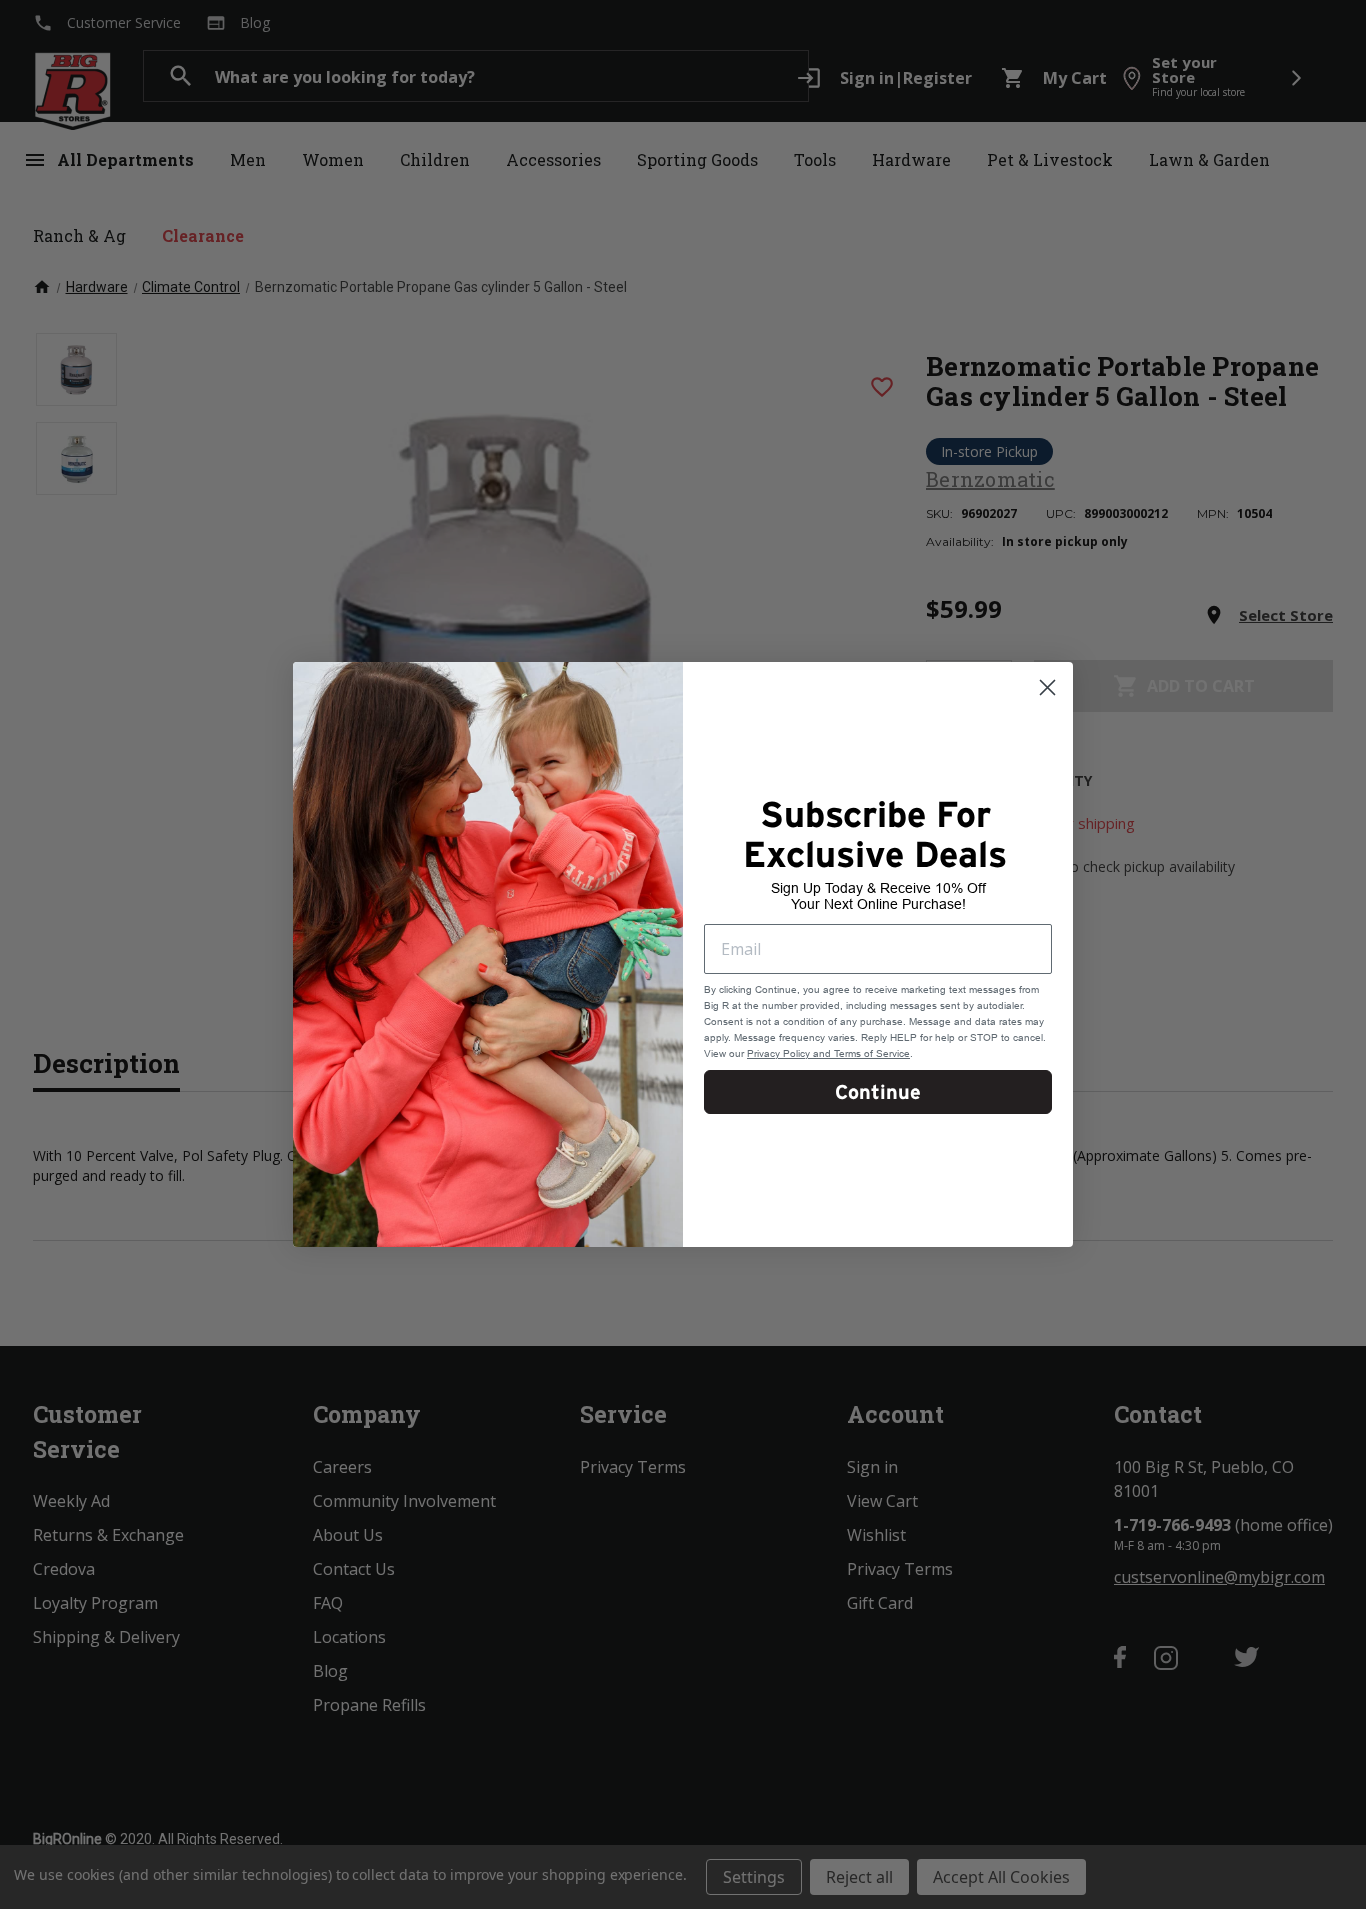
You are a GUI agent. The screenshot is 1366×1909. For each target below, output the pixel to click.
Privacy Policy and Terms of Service (828, 1053)
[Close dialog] (1047, 687)
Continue (878, 1092)
